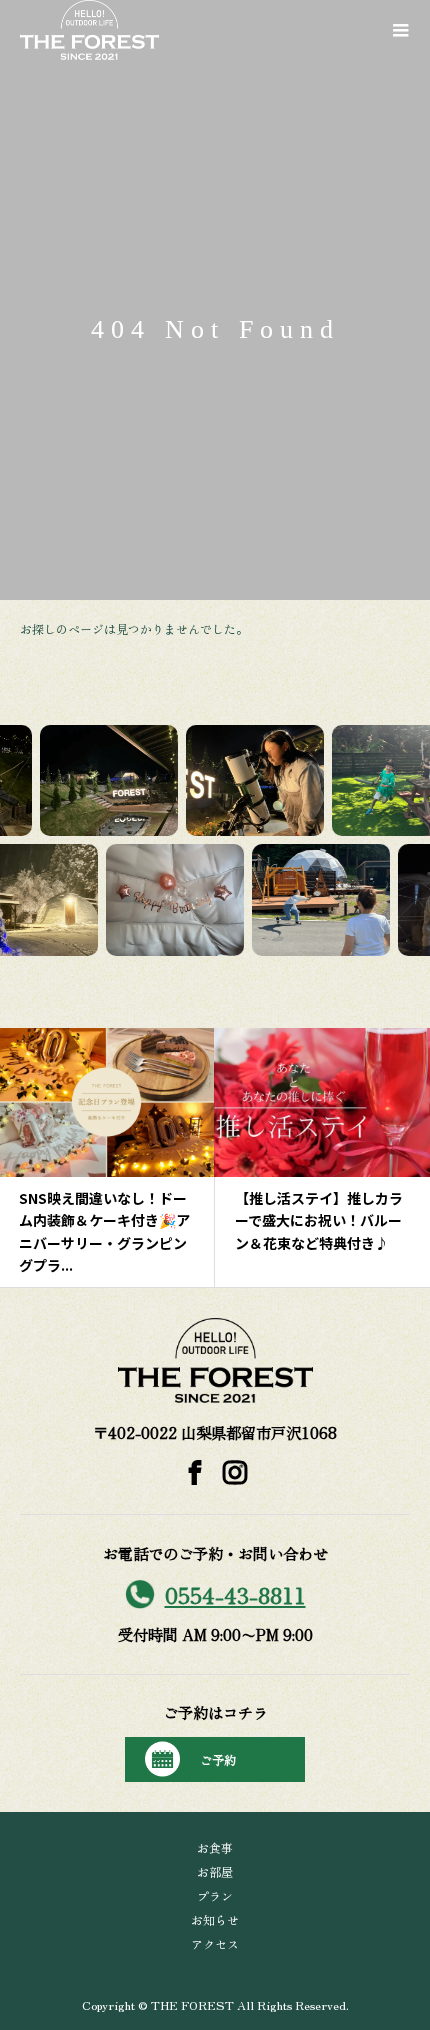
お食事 (215, 1847)
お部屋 (215, 1871)
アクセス (215, 1943)
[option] (157, 1157)
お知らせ (215, 1919)
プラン (215, 1895)
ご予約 (218, 1759)
